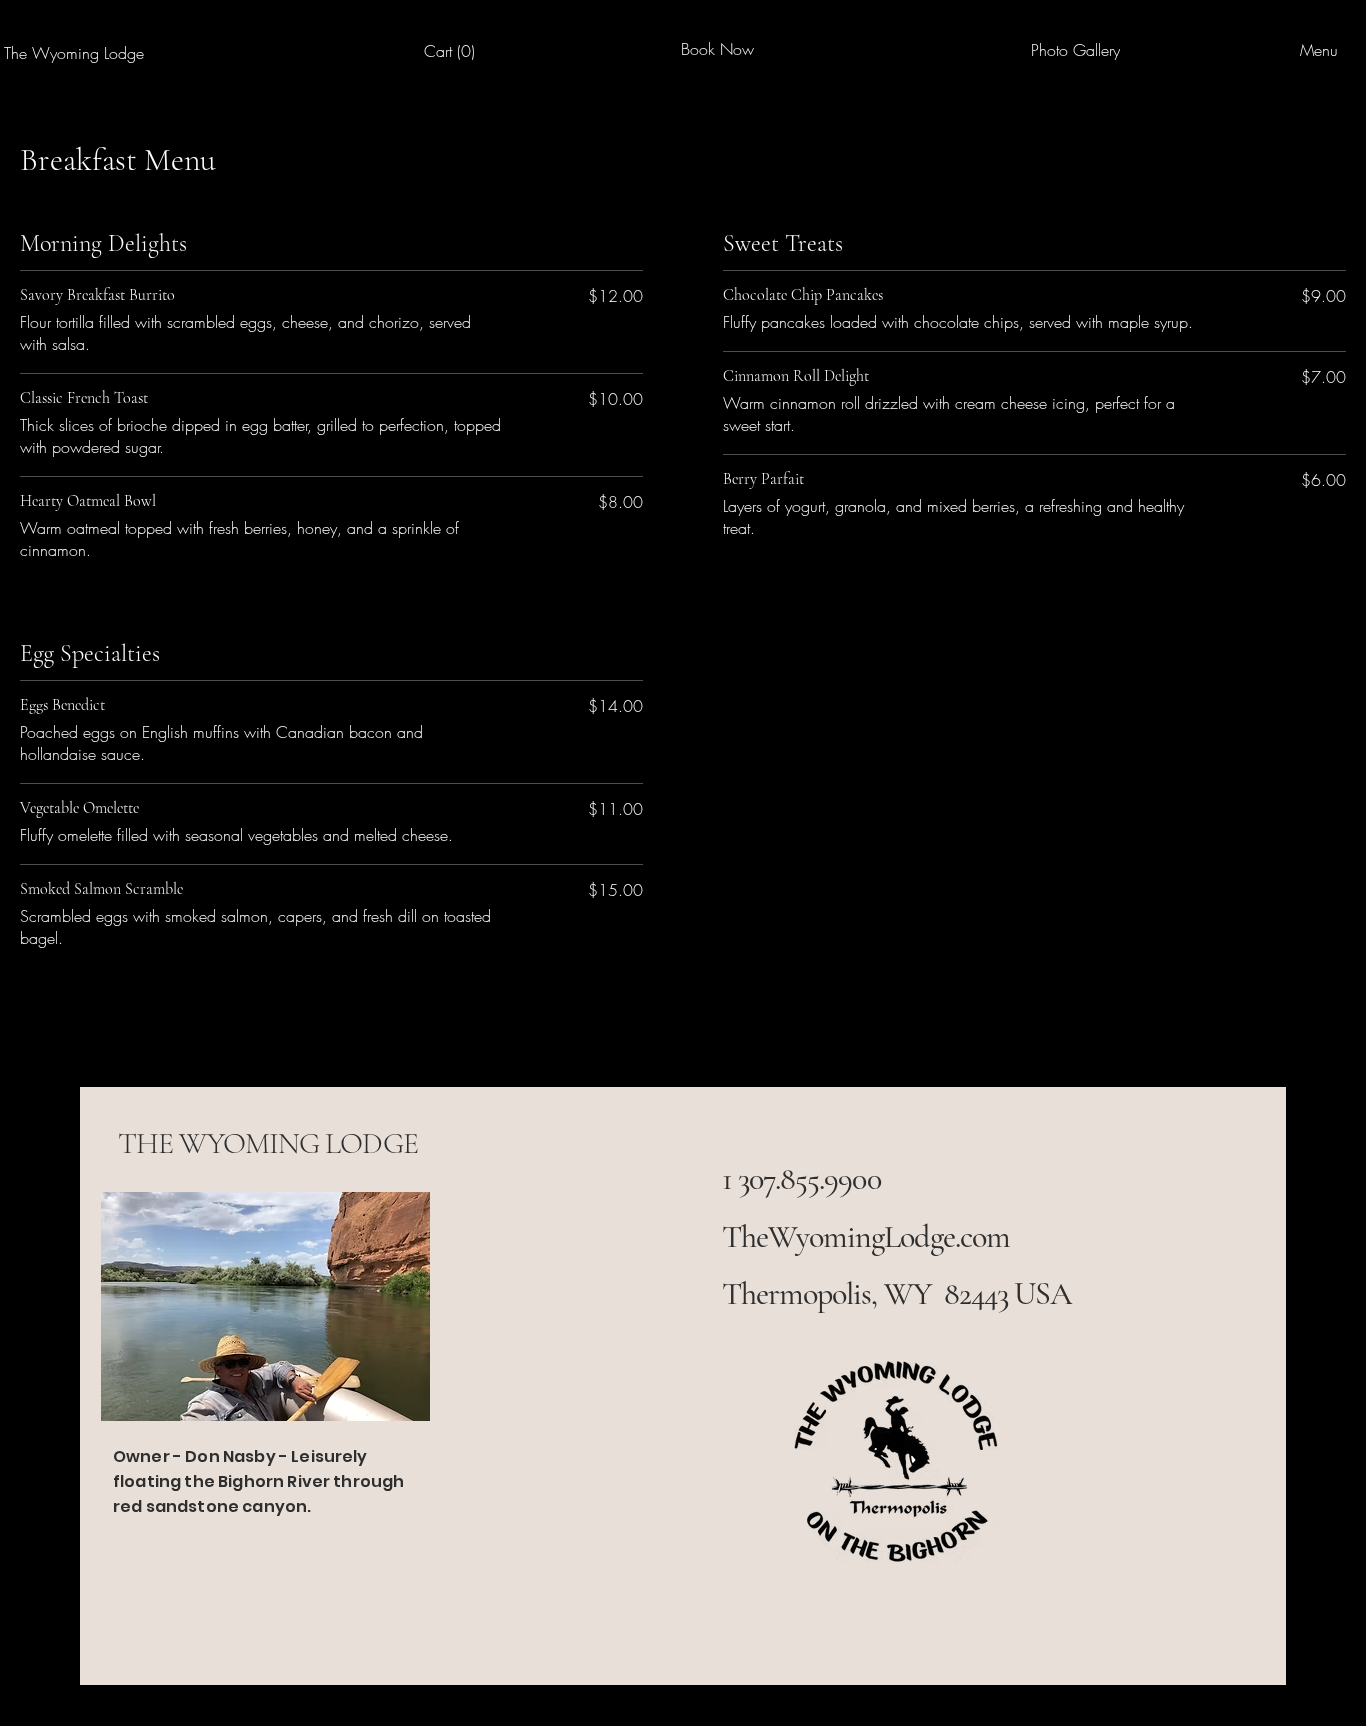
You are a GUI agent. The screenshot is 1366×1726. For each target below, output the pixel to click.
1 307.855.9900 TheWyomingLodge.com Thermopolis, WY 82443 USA (897, 1236)
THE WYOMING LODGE (268, 1143)
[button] (454, 51)
